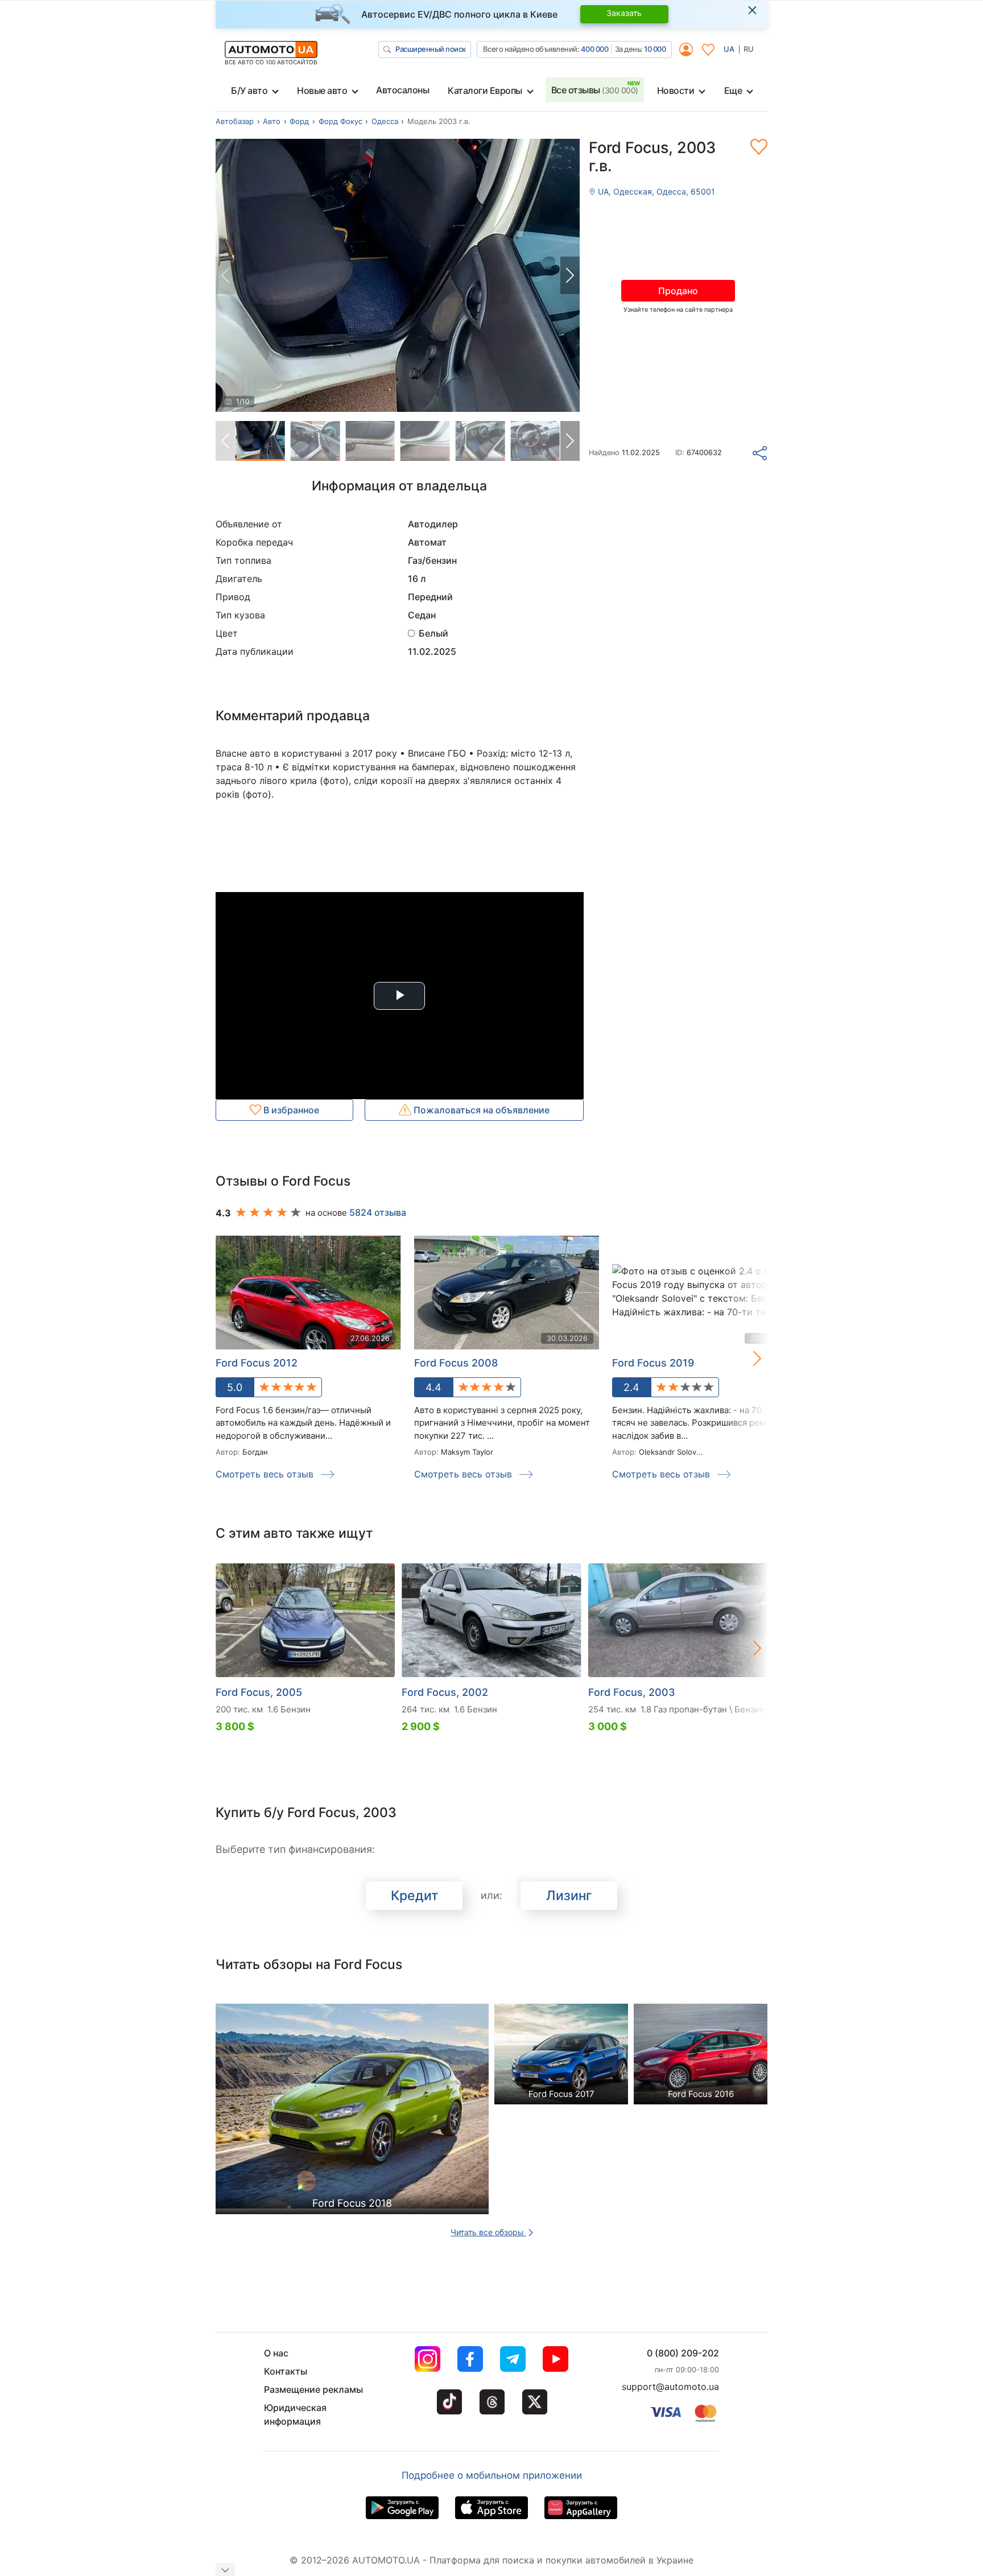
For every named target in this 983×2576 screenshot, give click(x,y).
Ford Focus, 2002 (445, 1692)
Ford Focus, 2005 (259, 1692)
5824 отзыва (378, 1212)
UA (729, 49)
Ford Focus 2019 (653, 1363)
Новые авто (322, 90)
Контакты (286, 2371)
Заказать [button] (624, 13)
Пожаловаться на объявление (480, 1110)
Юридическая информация (295, 2414)
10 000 (655, 49)
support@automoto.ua (670, 2387)
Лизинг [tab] (569, 1896)
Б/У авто (249, 90)
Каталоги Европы (485, 90)
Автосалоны (402, 90)
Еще (733, 90)
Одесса (385, 121)
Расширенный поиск (431, 49)
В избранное (290, 1110)
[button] (570, 275)
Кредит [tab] (414, 1896)
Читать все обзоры (488, 2232)
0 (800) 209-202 (683, 2353)
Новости (676, 90)
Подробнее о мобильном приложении (492, 2475)
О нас (276, 2353)
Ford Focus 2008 (456, 1363)
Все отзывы (595, 90)
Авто (272, 121)
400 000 (595, 49)
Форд (299, 121)
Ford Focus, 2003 (632, 1692)
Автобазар (235, 121)
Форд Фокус (340, 121)
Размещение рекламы (313, 2389)
